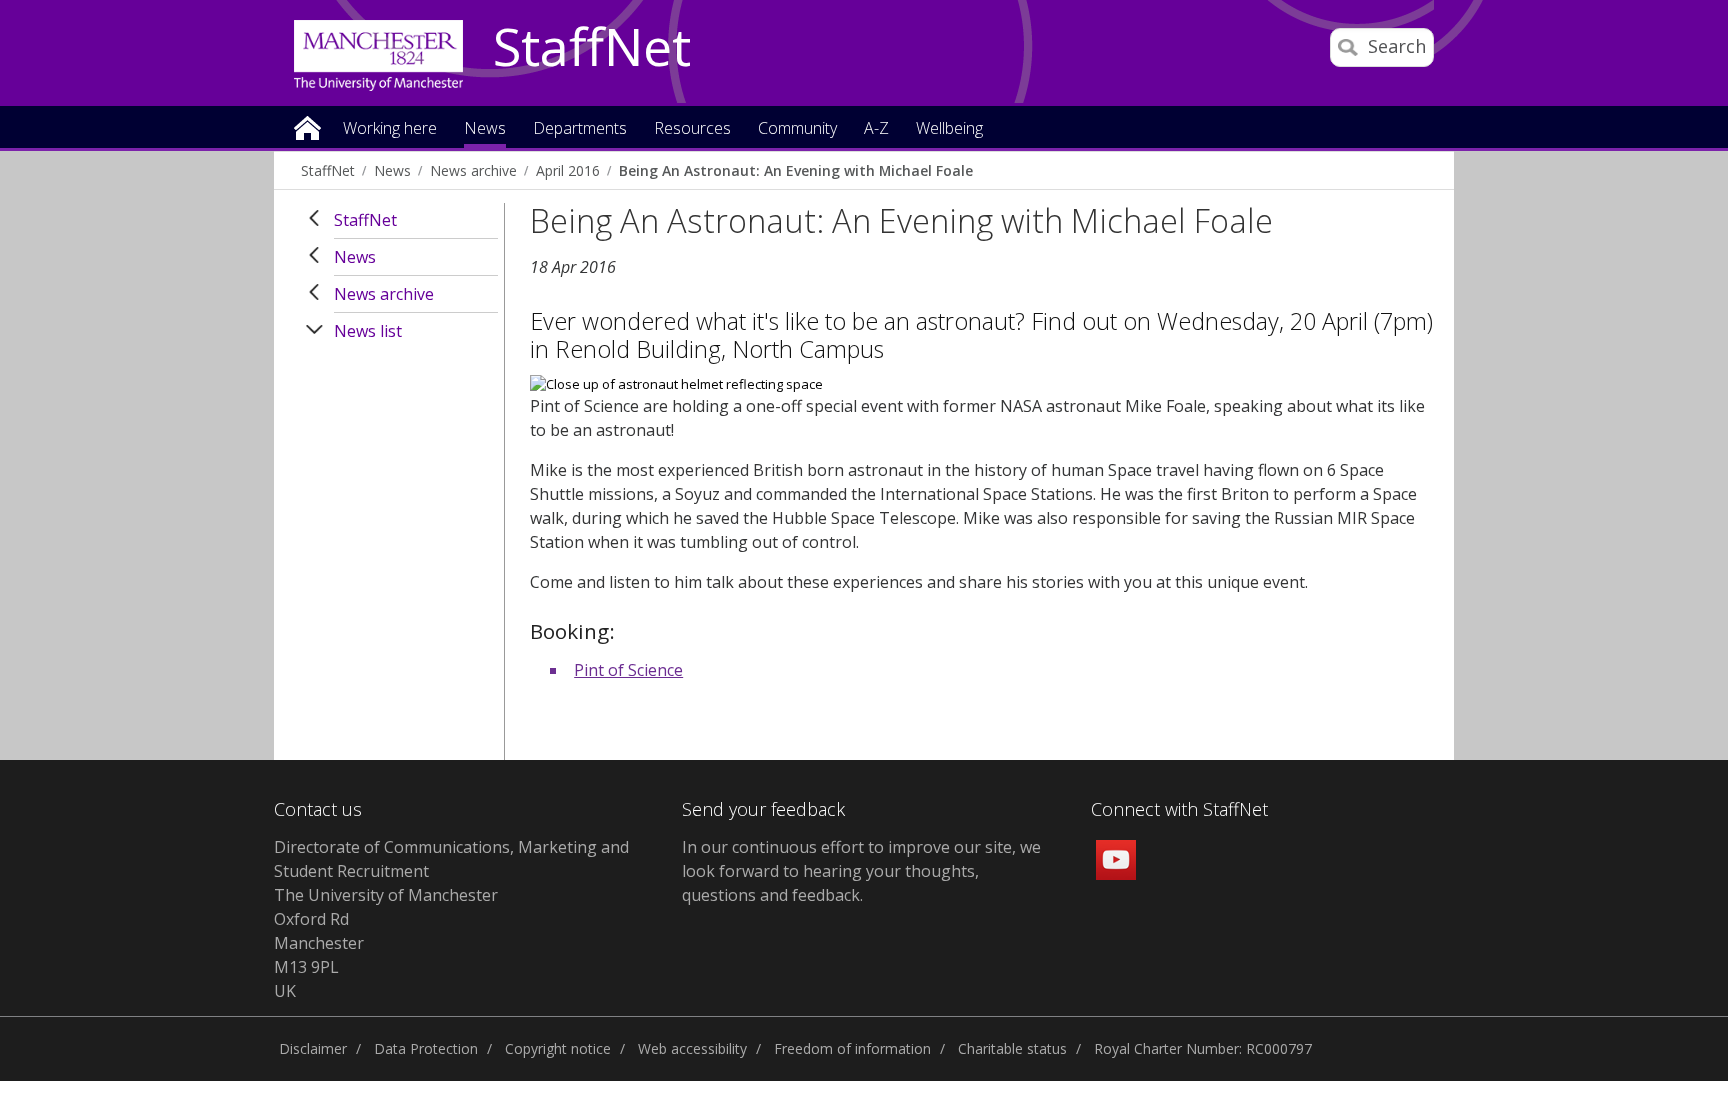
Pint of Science (628, 670)
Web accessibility (692, 1048)
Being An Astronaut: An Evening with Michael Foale (796, 170)
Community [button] (797, 129)
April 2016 (568, 170)
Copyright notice (558, 1048)
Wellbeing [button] (949, 129)
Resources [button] (692, 129)
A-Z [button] (876, 129)
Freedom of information (852, 1048)
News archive (473, 170)
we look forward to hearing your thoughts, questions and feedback (861, 871)
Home (307, 126)
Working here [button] (390, 129)
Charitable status (1012, 1048)
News (392, 170)
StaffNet (592, 48)
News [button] (485, 129)
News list (368, 331)
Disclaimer (313, 1048)
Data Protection (426, 1048)
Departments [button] (580, 129)
